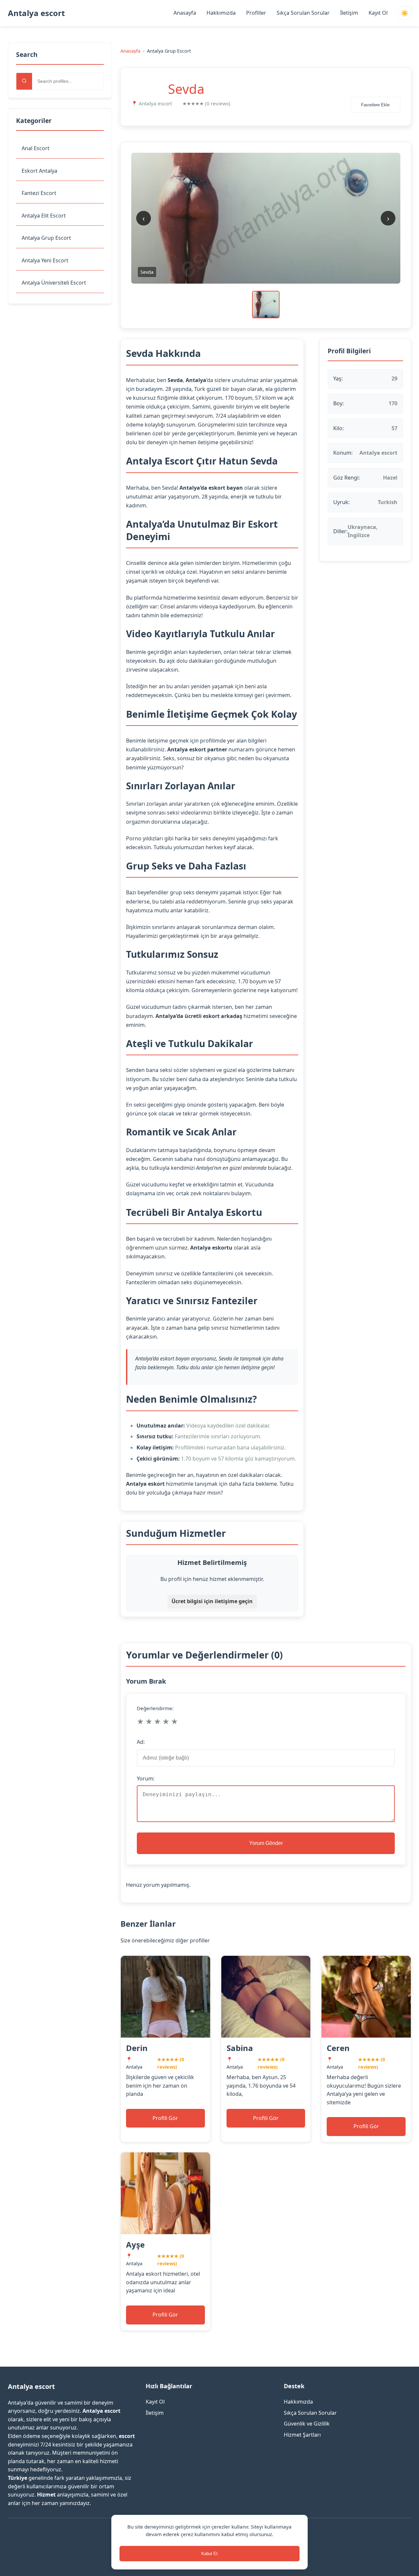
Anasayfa (185, 13)
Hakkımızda (221, 13)
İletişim (349, 13)
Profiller (256, 13)
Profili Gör (165, 2118)
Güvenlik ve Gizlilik (307, 2424)
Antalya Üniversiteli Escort (54, 283)
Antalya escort (36, 13)
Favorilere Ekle (375, 105)
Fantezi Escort (39, 193)
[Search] (24, 81)
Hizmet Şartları (302, 2435)
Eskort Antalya (39, 171)
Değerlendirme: (155, 1708)
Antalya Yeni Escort (45, 260)
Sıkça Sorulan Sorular (303, 13)
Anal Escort (36, 148)
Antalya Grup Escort (46, 238)
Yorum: (146, 1779)
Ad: (141, 1742)
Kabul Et (209, 2554)
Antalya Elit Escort (44, 216)
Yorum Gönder (266, 1843)
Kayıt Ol (378, 13)
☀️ (405, 13)
